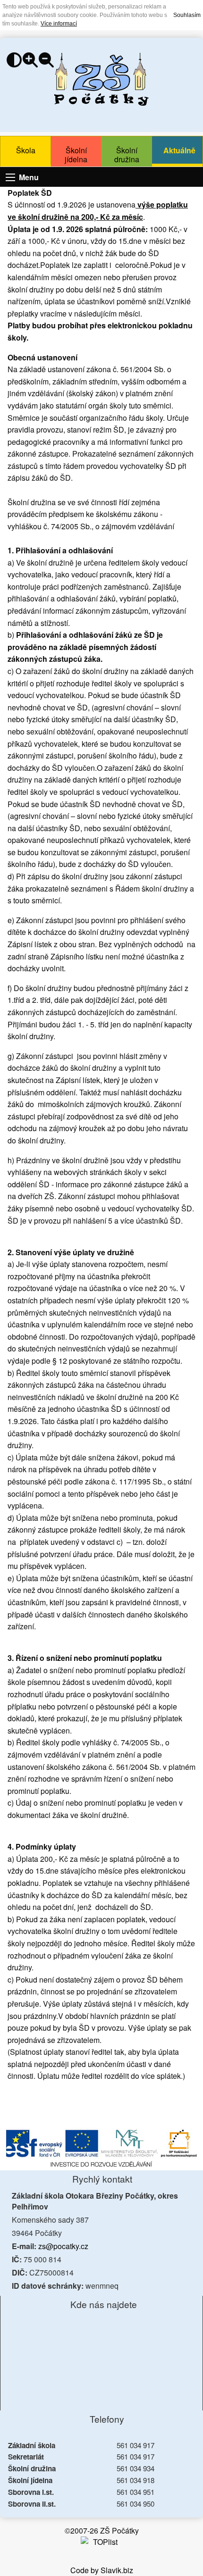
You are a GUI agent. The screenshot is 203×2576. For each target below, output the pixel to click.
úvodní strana (101, 79)
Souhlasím (187, 15)
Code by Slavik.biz (102, 2570)
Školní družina (127, 155)
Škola (26, 150)
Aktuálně (179, 150)
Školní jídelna (76, 155)
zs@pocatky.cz (63, 2246)
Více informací (59, 24)
